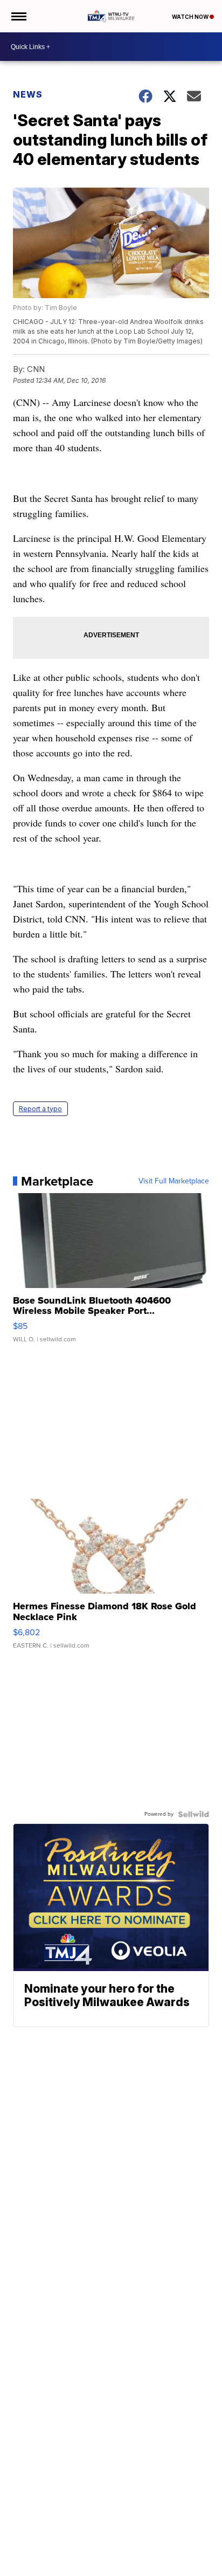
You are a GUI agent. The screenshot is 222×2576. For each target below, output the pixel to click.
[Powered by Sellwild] (193, 1814)
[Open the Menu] (18, 16)
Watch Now (191, 17)
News (28, 94)
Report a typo (40, 1109)
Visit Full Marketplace (174, 1181)
